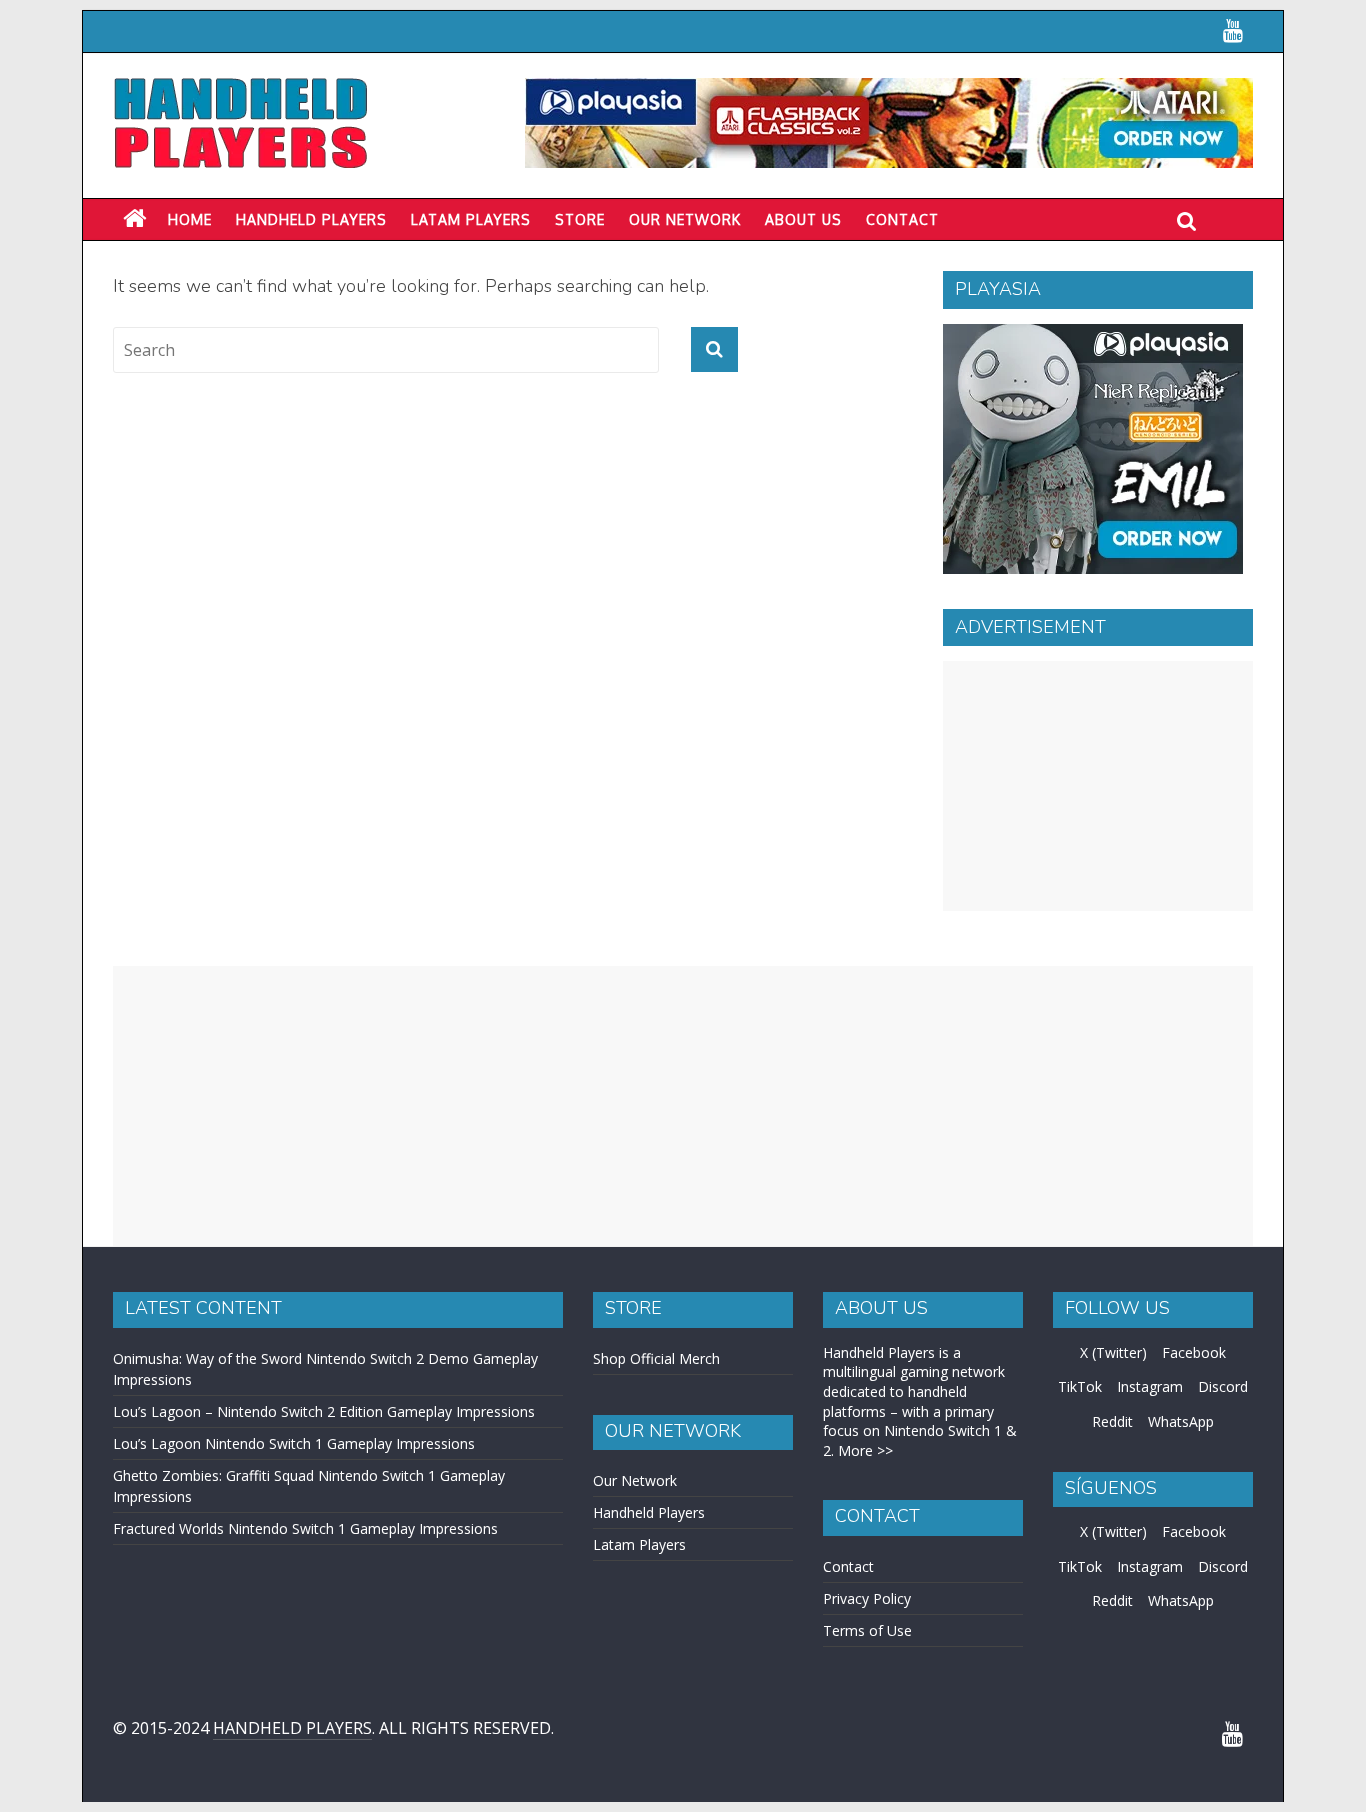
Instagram (1150, 1386)
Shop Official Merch (656, 1358)
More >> (865, 1450)
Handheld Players (311, 219)
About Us (803, 219)
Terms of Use (867, 1630)
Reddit (1112, 1421)
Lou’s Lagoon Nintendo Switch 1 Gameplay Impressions (294, 1443)
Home (190, 219)
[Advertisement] (1098, 786)
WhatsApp (1181, 1421)
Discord (1223, 1386)
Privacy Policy (867, 1598)
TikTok (1080, 1386)
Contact (902, 219)
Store (580, 219)
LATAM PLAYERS (471, 219)
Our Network (685, 219)
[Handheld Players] (134, 219)
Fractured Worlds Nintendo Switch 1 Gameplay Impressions (305, 1528)
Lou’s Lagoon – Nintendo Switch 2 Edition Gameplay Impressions (324, 1411)
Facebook (1194, 1352)
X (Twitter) (1113, 1352)
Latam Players (639, 1544)
